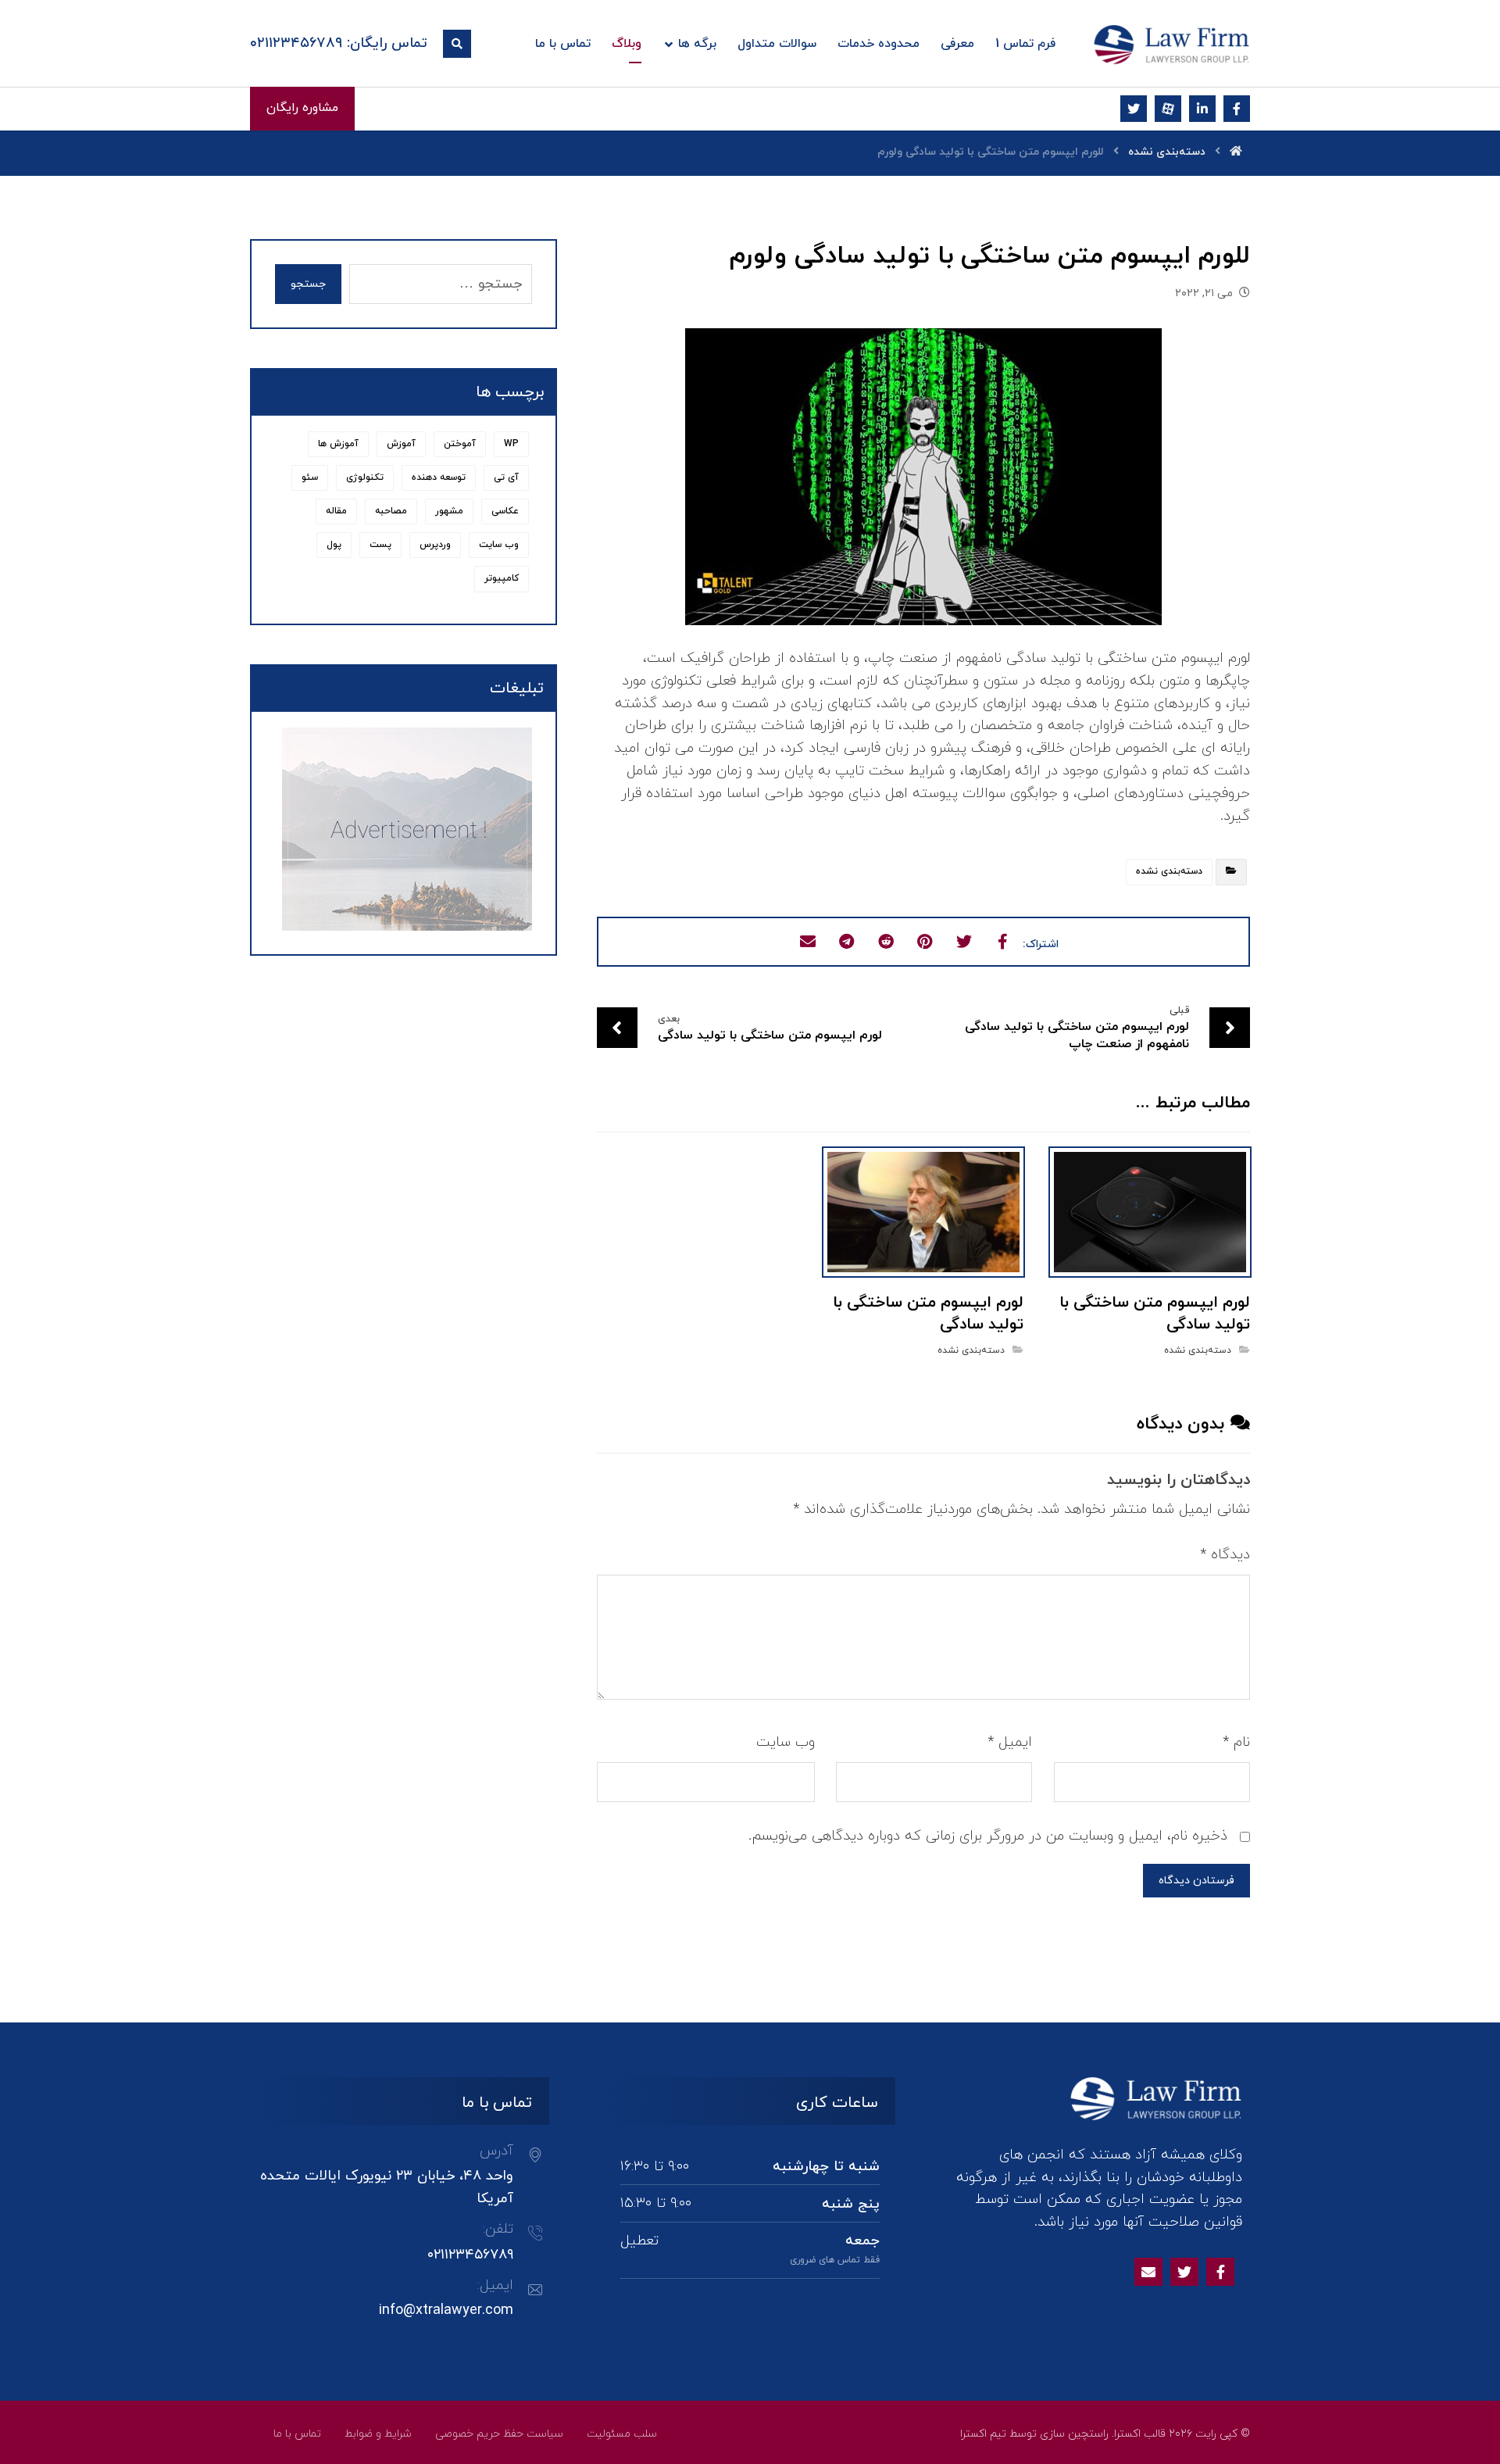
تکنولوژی (365, 477)
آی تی (506, 477)
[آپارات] (1168, 109)
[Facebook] (1220, 2272)
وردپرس (435, 545)
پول (334, 545)
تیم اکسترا (983, 2434)
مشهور (449, 511)
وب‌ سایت (786, 1742)
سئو (310, 477)
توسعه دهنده (439, 477)
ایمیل (1010, 1742)
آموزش (401, 444)
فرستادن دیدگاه (1196, 1881)
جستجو (308, 284)
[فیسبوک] (1237, 109)
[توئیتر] (1134, 109)
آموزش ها (338, 444)
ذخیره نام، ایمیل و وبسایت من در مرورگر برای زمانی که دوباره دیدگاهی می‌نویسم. (988, 1836)
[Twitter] (1184, 2272)
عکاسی (505, 511)
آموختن (460, 444)
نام (1236, 1742)
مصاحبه (391, 511)
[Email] (1148, 2272)
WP (511, 444)
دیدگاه (1225, 1555)
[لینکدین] (1202, 109)
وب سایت (499, 545)
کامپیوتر (502, 578)
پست (380, 545)
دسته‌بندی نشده (1169, 871)
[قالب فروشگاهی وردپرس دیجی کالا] (1172, 45)
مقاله (336, 511)
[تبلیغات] (403, 829)
